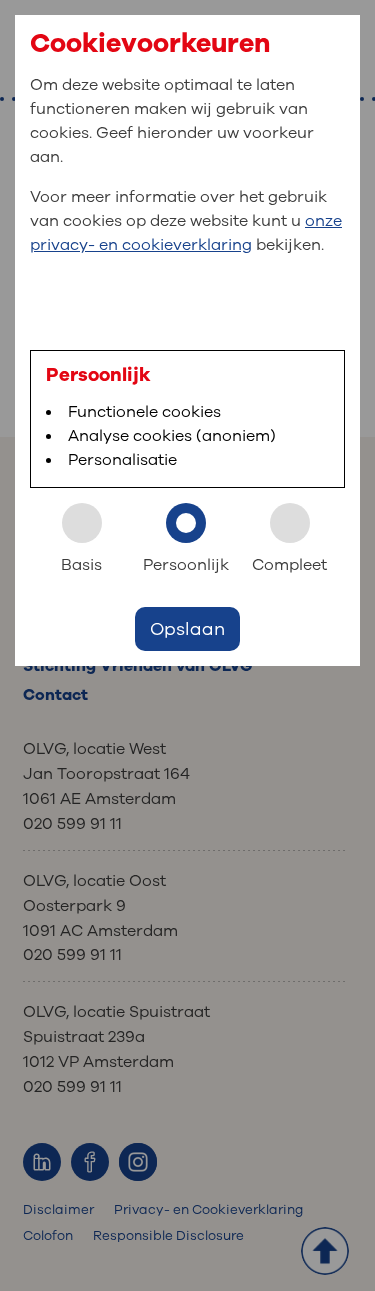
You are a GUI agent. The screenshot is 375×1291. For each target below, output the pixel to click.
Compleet (289, 565)
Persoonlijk (186, 565)
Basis (81, 565)
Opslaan (187, 629)
